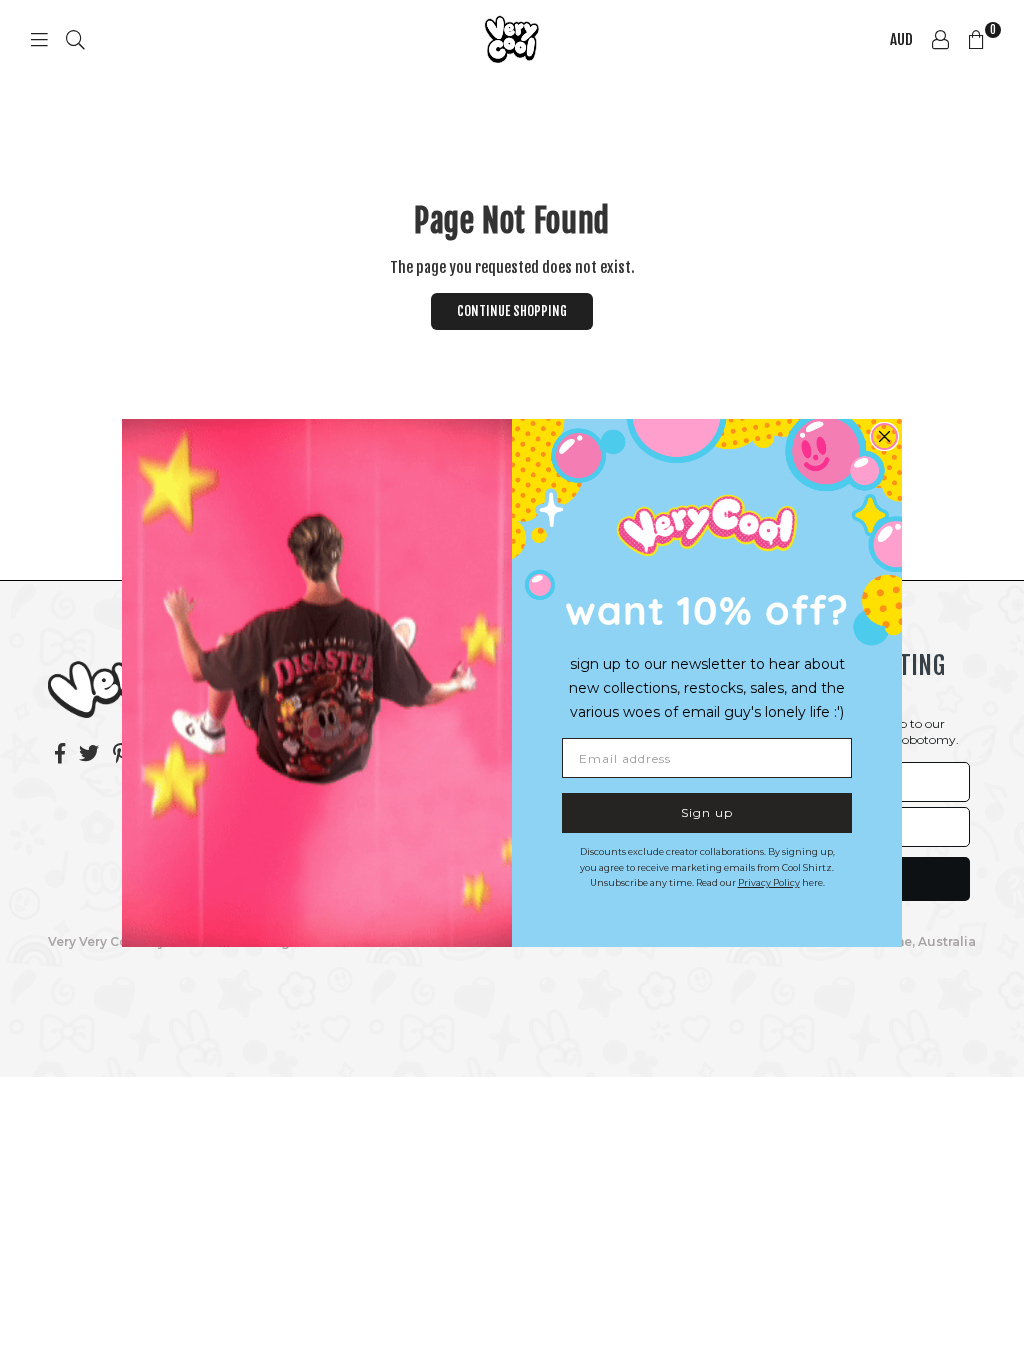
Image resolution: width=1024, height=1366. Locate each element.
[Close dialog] (884, 436)
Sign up (707, 812)
